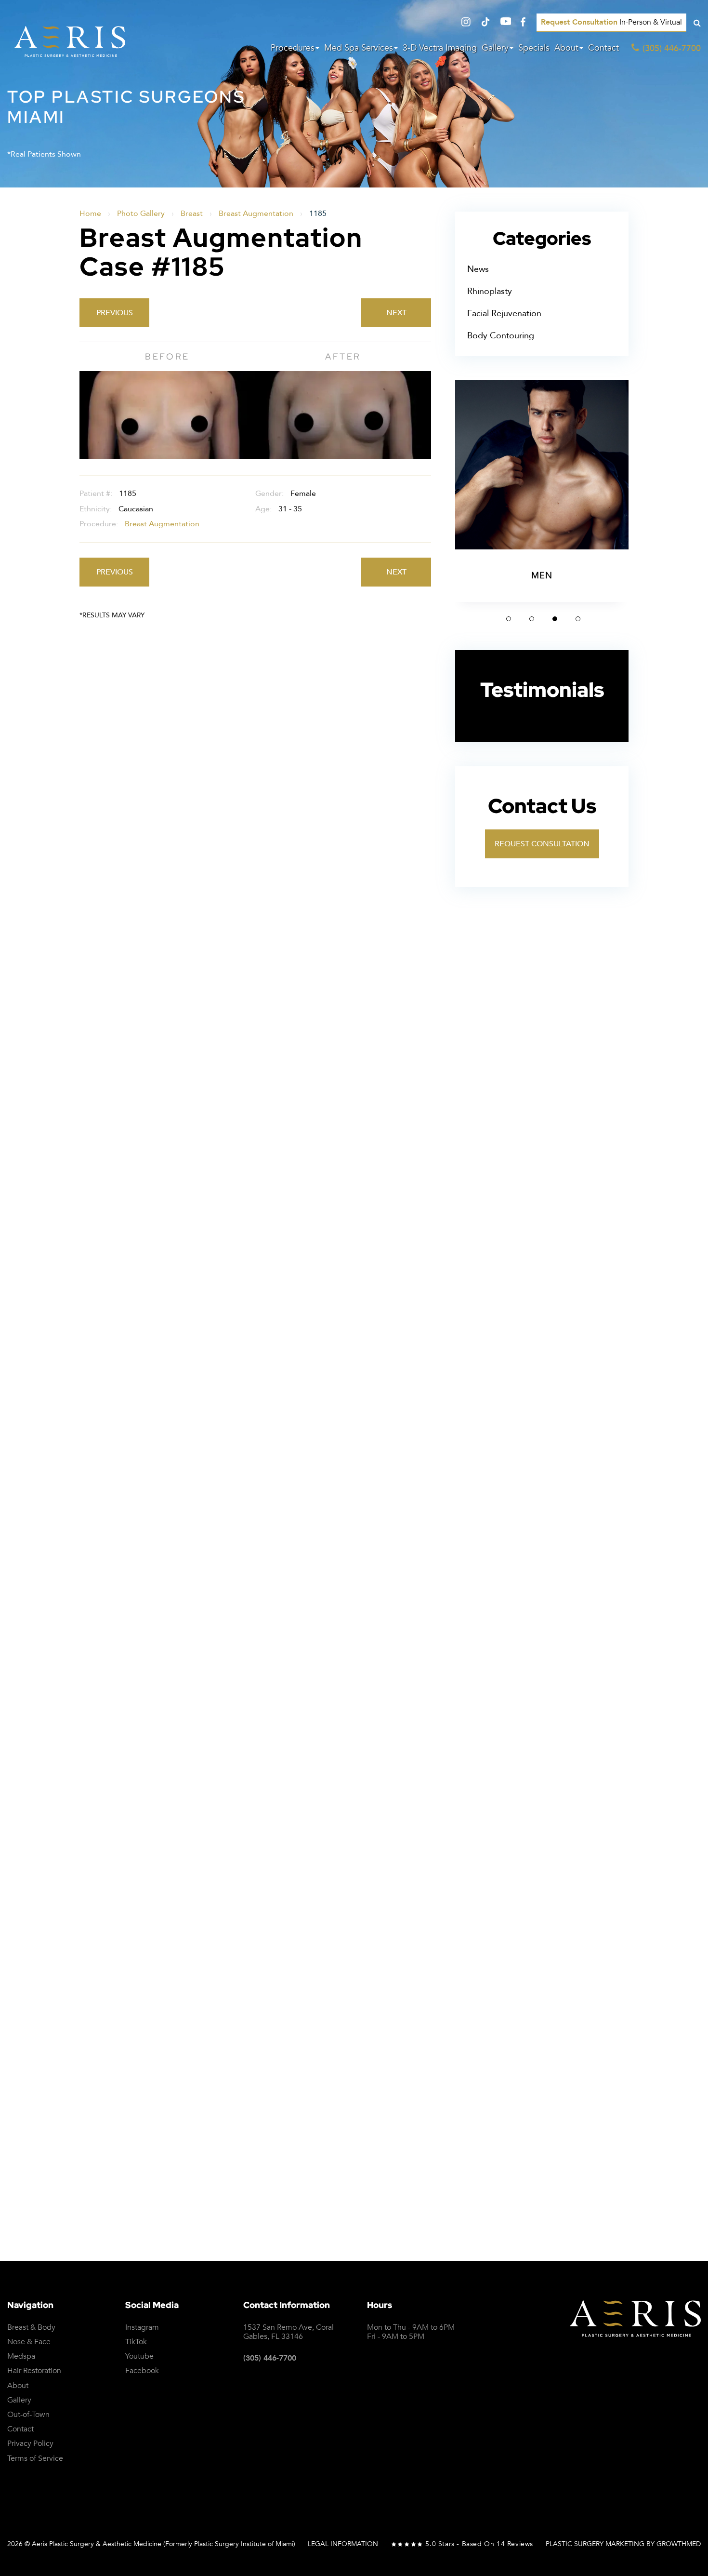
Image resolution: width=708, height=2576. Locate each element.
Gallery (495, 48)
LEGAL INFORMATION (343, 2544)
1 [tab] (509, 619)
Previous (115, 313)
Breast (192, 214)
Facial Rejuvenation (504, 314)
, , (288, 2332)
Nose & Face (29, 2342)
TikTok (136, 2342)
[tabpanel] (542, 491)
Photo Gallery (141, 214)
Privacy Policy (540, 1998)
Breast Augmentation (256, 214)
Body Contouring (501, 336)
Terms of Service (612, 1998)
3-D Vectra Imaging (440, 48)
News (478, 269)
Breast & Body (31, 2328)
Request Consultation (542, 844)
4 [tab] (578, 619)
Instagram (142, 2328)
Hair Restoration (34, 2371)
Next (396, 313)
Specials (534, 48)
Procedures (293, 48)
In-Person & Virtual (611, 22)
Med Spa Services (359, 48)
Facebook (142, 2371)
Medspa (21, 2356)
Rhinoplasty (490, 291)
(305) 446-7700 (270, 2358)
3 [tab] (555, 619)
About (566, 48)
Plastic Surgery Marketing (595, 2544)
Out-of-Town (28, 2415)
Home (90, 214)
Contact (603, 48)
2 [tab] (532, 619)
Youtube (139, 2356)
